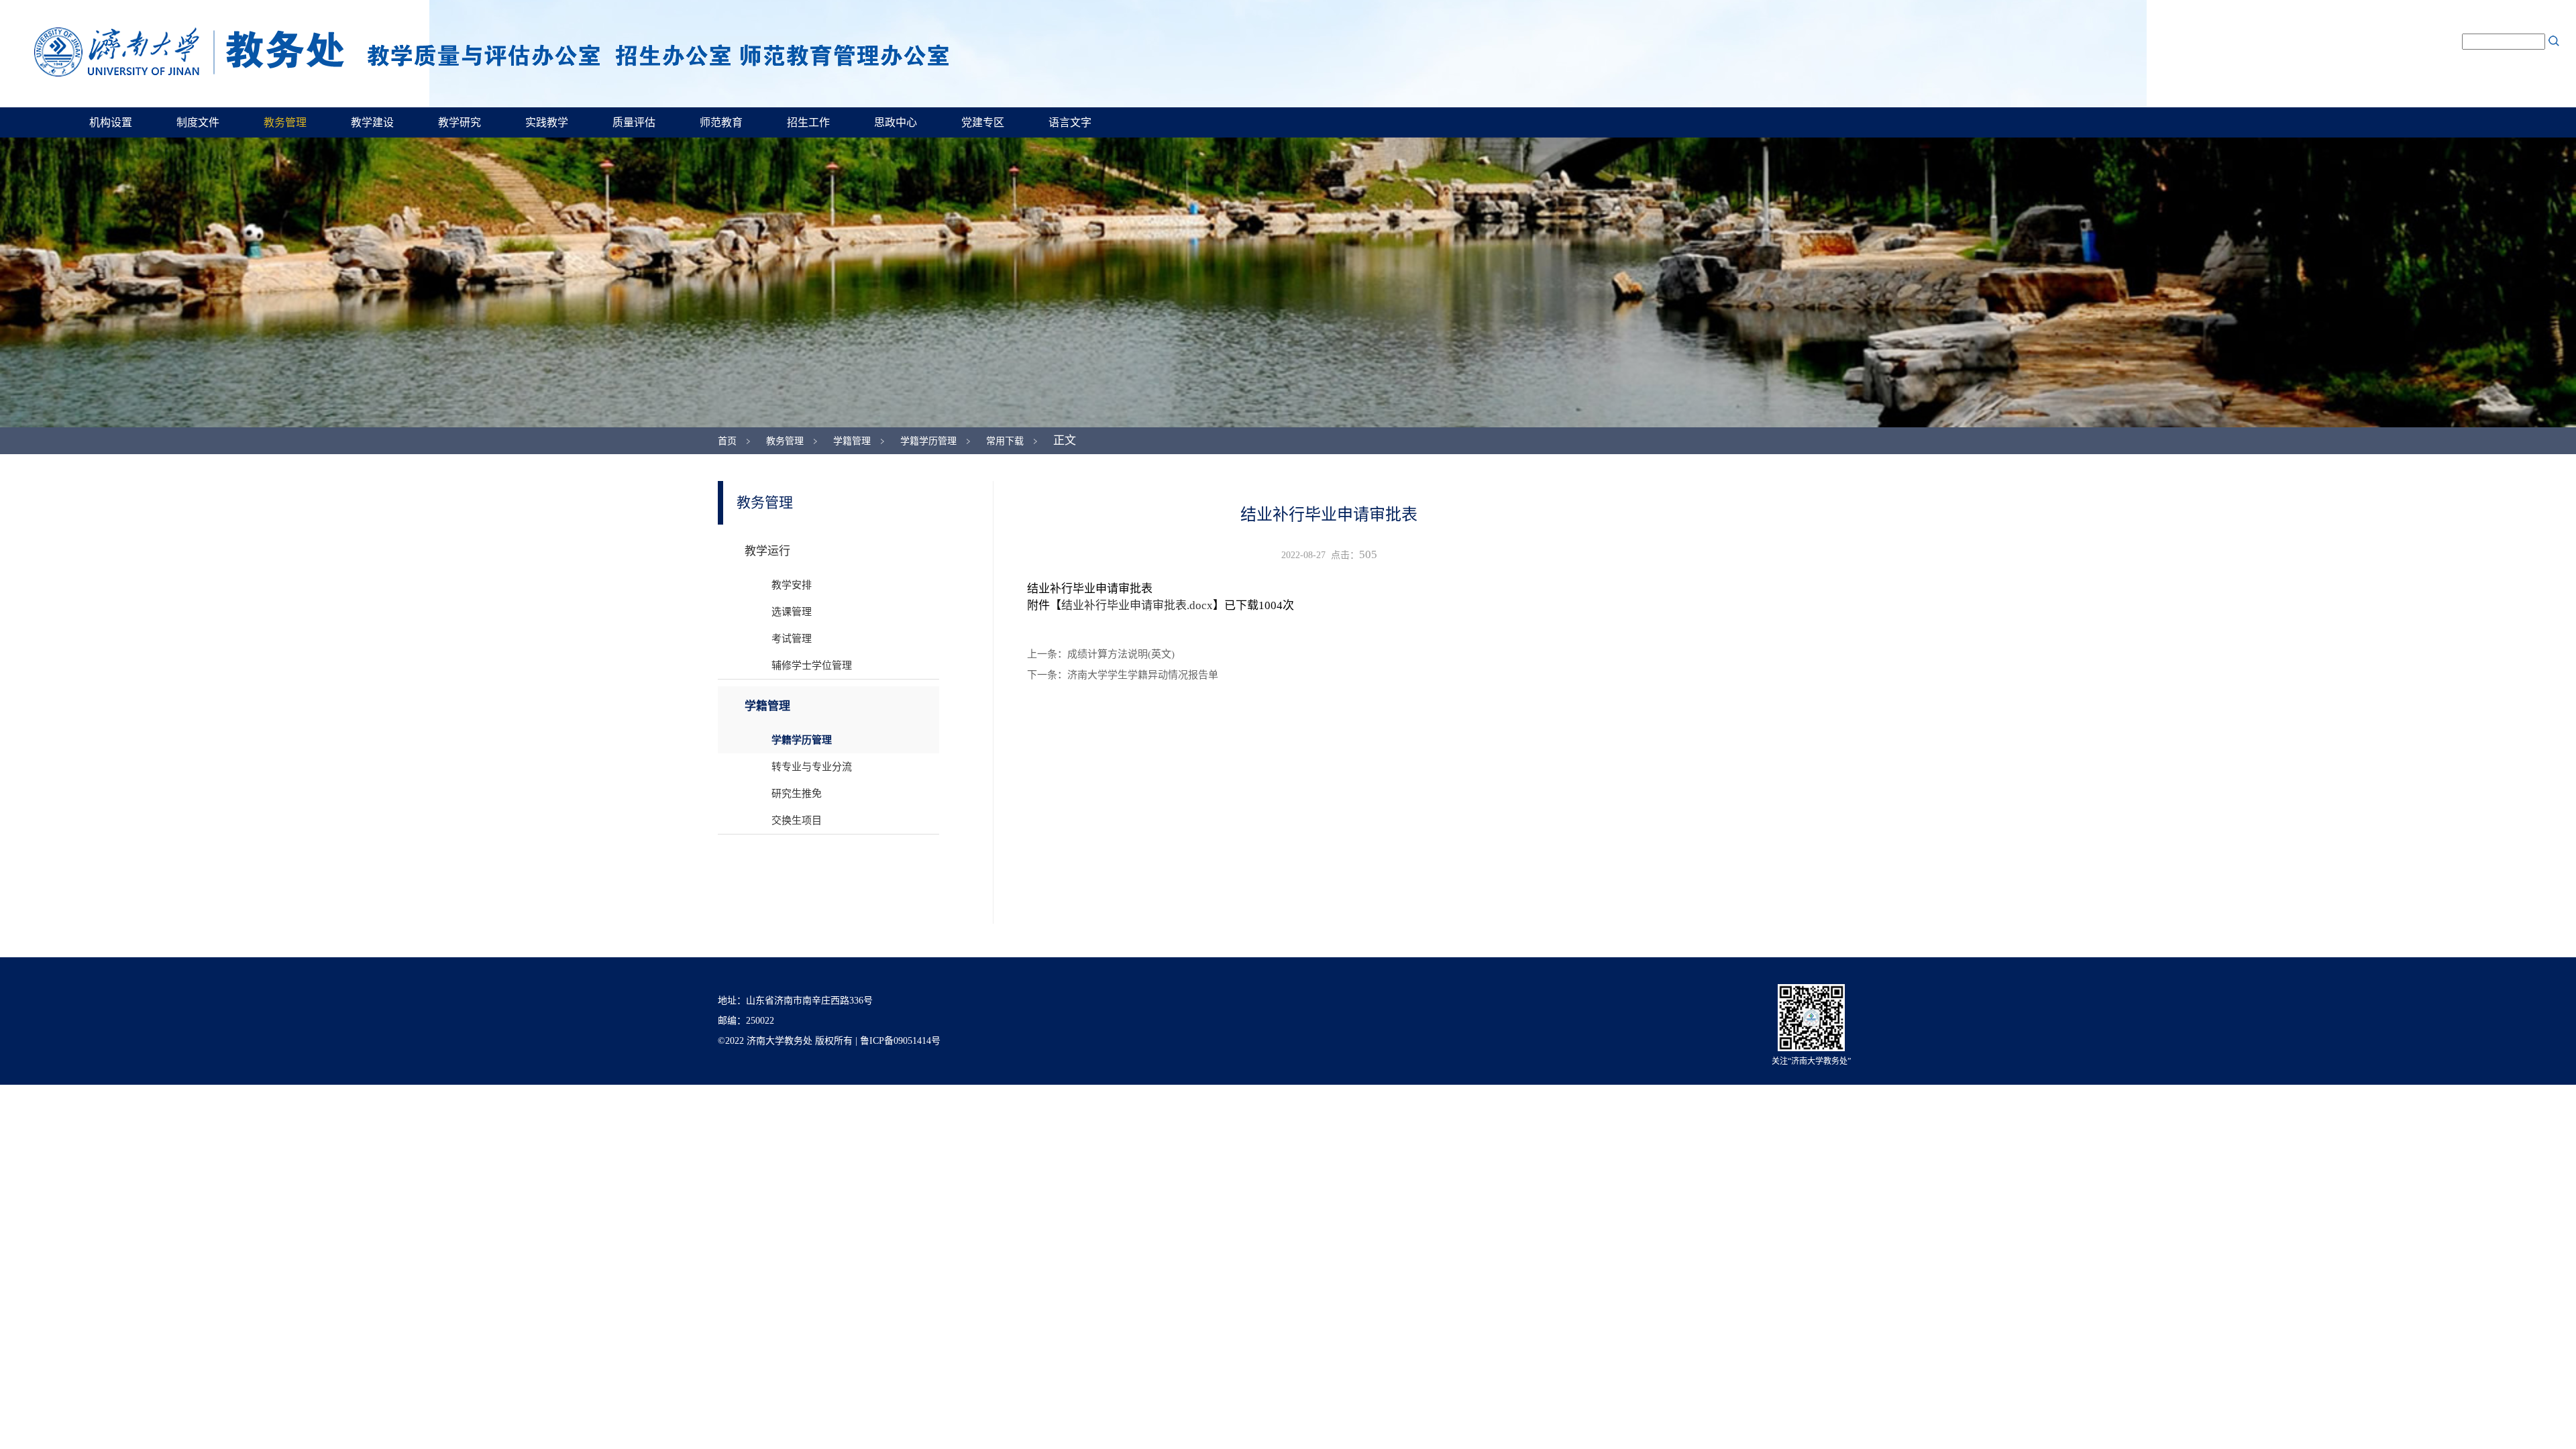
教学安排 (792, 585)
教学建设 (372, 122)
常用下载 (1005, 441)
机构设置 (111, 122)
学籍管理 (852, 441)
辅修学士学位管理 (812, 665)
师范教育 (721, 122)
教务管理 (285, 122)
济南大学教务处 (491, 52)
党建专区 (983, 122)
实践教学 (547, 122)
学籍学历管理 (928, 441)
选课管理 (792, 612)
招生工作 (808, 122)
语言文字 (1070, 122)
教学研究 (460, 122)
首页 (727, 441)
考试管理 (792, 639)
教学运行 (767, 551)
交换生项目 (797, 820)
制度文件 (198, 122)
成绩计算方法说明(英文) (1121, 654)
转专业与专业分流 (812, 767)
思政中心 (896, 122)
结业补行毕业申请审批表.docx (1137, 605)
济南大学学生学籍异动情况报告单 (1143, 675)
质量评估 (634, 122)
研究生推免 (797, 794)
